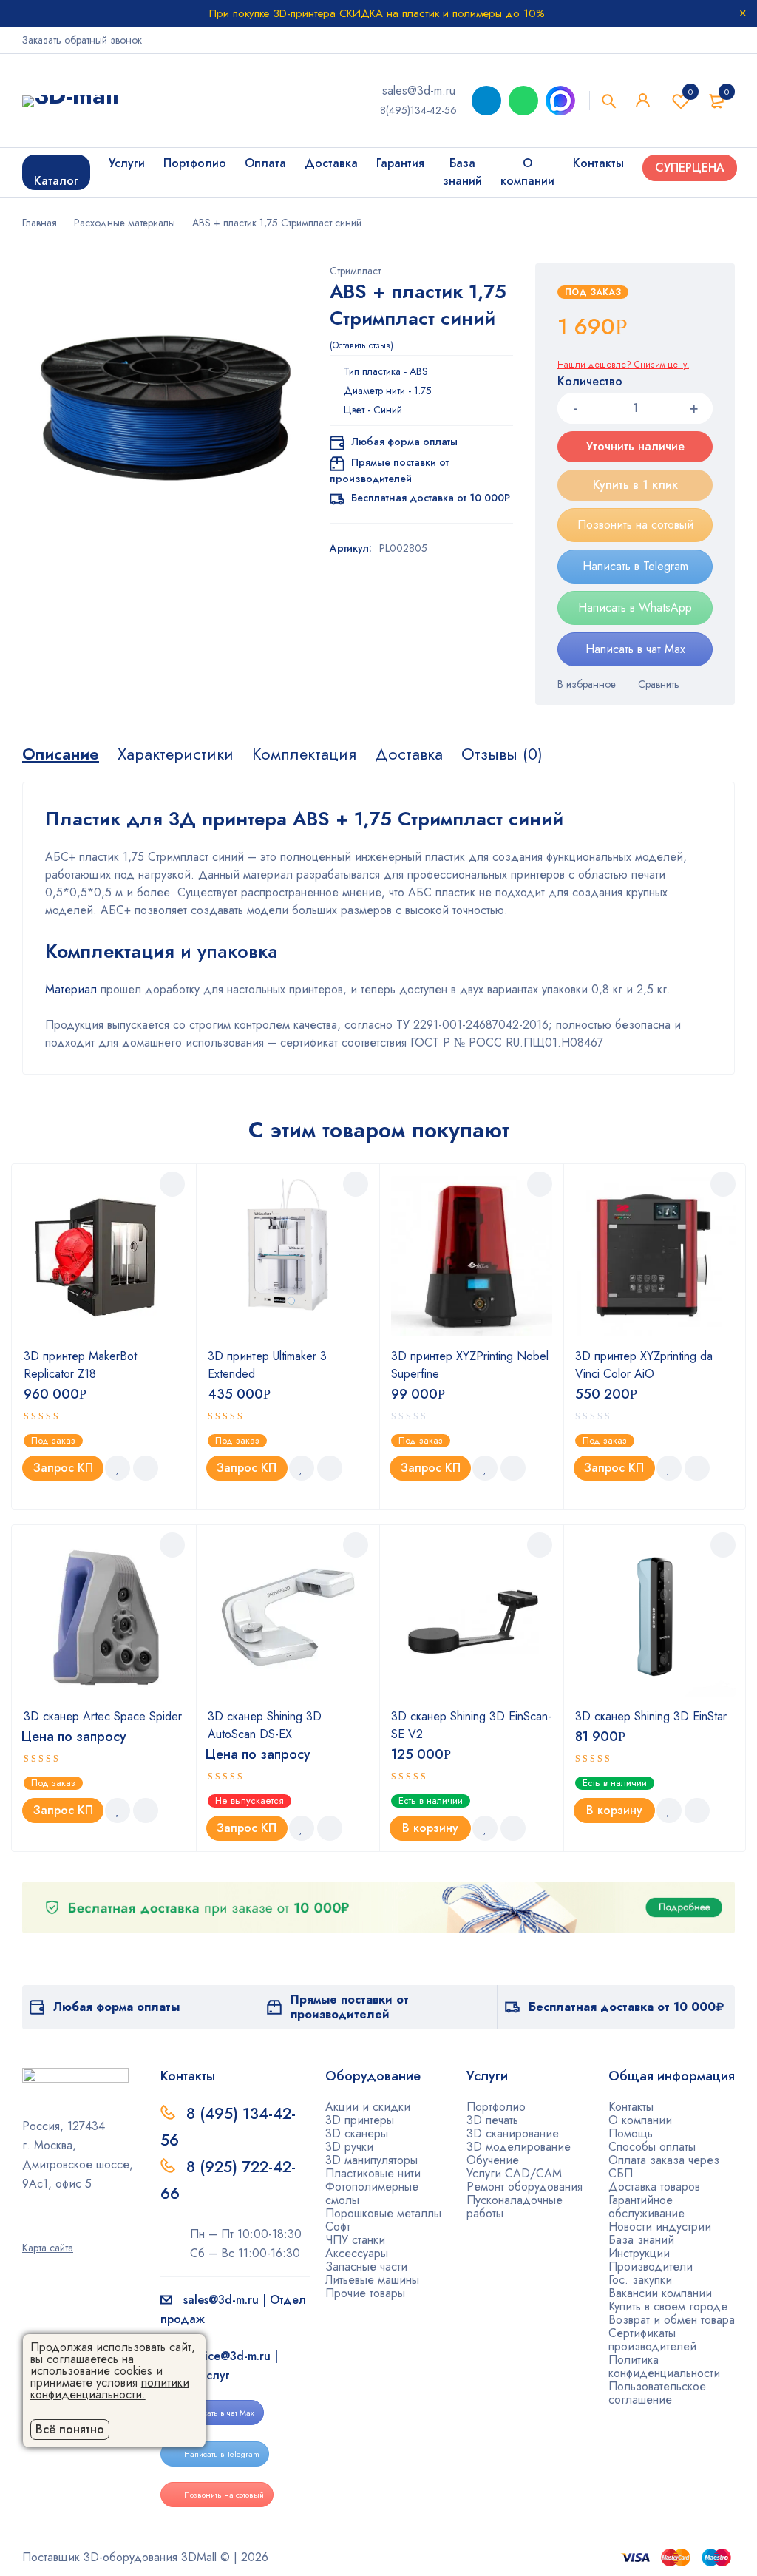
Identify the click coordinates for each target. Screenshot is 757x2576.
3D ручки (349, 2147)
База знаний (641, 2240)
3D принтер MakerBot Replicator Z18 (80, 1365)
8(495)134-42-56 (418, 110)
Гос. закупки (640, 2280)
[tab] (61, 754)
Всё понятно (70, 2429)
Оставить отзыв (361, 345)
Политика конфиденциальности (664, 2366)
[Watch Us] (27, 2227)
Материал (71, 989)
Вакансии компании (660, 2293)
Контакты (631, 2107)
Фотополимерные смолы (372, 2193)
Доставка (409, 754)
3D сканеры (357, 2133)
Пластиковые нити (373, 2173)
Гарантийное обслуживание (646, 2207)
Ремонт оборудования (525, 2187)
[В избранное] (587, 684)
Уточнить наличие (635, 446)
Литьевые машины (372, 2280)
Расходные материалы (125, 223)
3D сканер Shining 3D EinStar (651, 1716)
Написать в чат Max (635, 649)
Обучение (493, 2160)
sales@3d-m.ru (419, 91)
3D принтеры (360, 2120)
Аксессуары (357, 2253)
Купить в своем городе (668, 2306)
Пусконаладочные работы (515, 2207)
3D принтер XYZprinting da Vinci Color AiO (644, 1365)
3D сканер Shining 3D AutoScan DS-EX (265, 1725)
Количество (590, 382)
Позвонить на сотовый (635, 525)
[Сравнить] (659, 684)
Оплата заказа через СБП (664, 2167)
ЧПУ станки (355, 2240)
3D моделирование (519, 2147)
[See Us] (51, 2227)
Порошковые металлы (383, 2213)
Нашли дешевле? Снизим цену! (623, 365)
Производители (651, 2266)
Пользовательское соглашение (657, 2393)
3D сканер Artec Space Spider (103, 1716)
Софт (338, 2227)
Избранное (690, 92)
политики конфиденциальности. (110, 2389)
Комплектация (304, 754)
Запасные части (366, 2266)
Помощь (631, 2133)
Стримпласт (355, 271)
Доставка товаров (654, 2187)
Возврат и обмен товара (672, 2320)
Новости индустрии (660, 2227)
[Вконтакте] (75, 2227)
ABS (419, 371)
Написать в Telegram (635, 566)
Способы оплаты (652, 2147)
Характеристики (176, 754)
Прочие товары (365, 2293)
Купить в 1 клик (635, 485)
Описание (61, 754)
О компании (640, 2120)
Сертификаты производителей (652, 2340)
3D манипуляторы (371, 2160)
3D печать (492, 2120)
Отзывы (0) (502, 754)
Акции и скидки (368, 2107)
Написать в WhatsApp (635, 608)
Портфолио (496, 2107)
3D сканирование (513, 2133)
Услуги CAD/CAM (514, 2173)
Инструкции (639, 2253)
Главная (40, 223)
